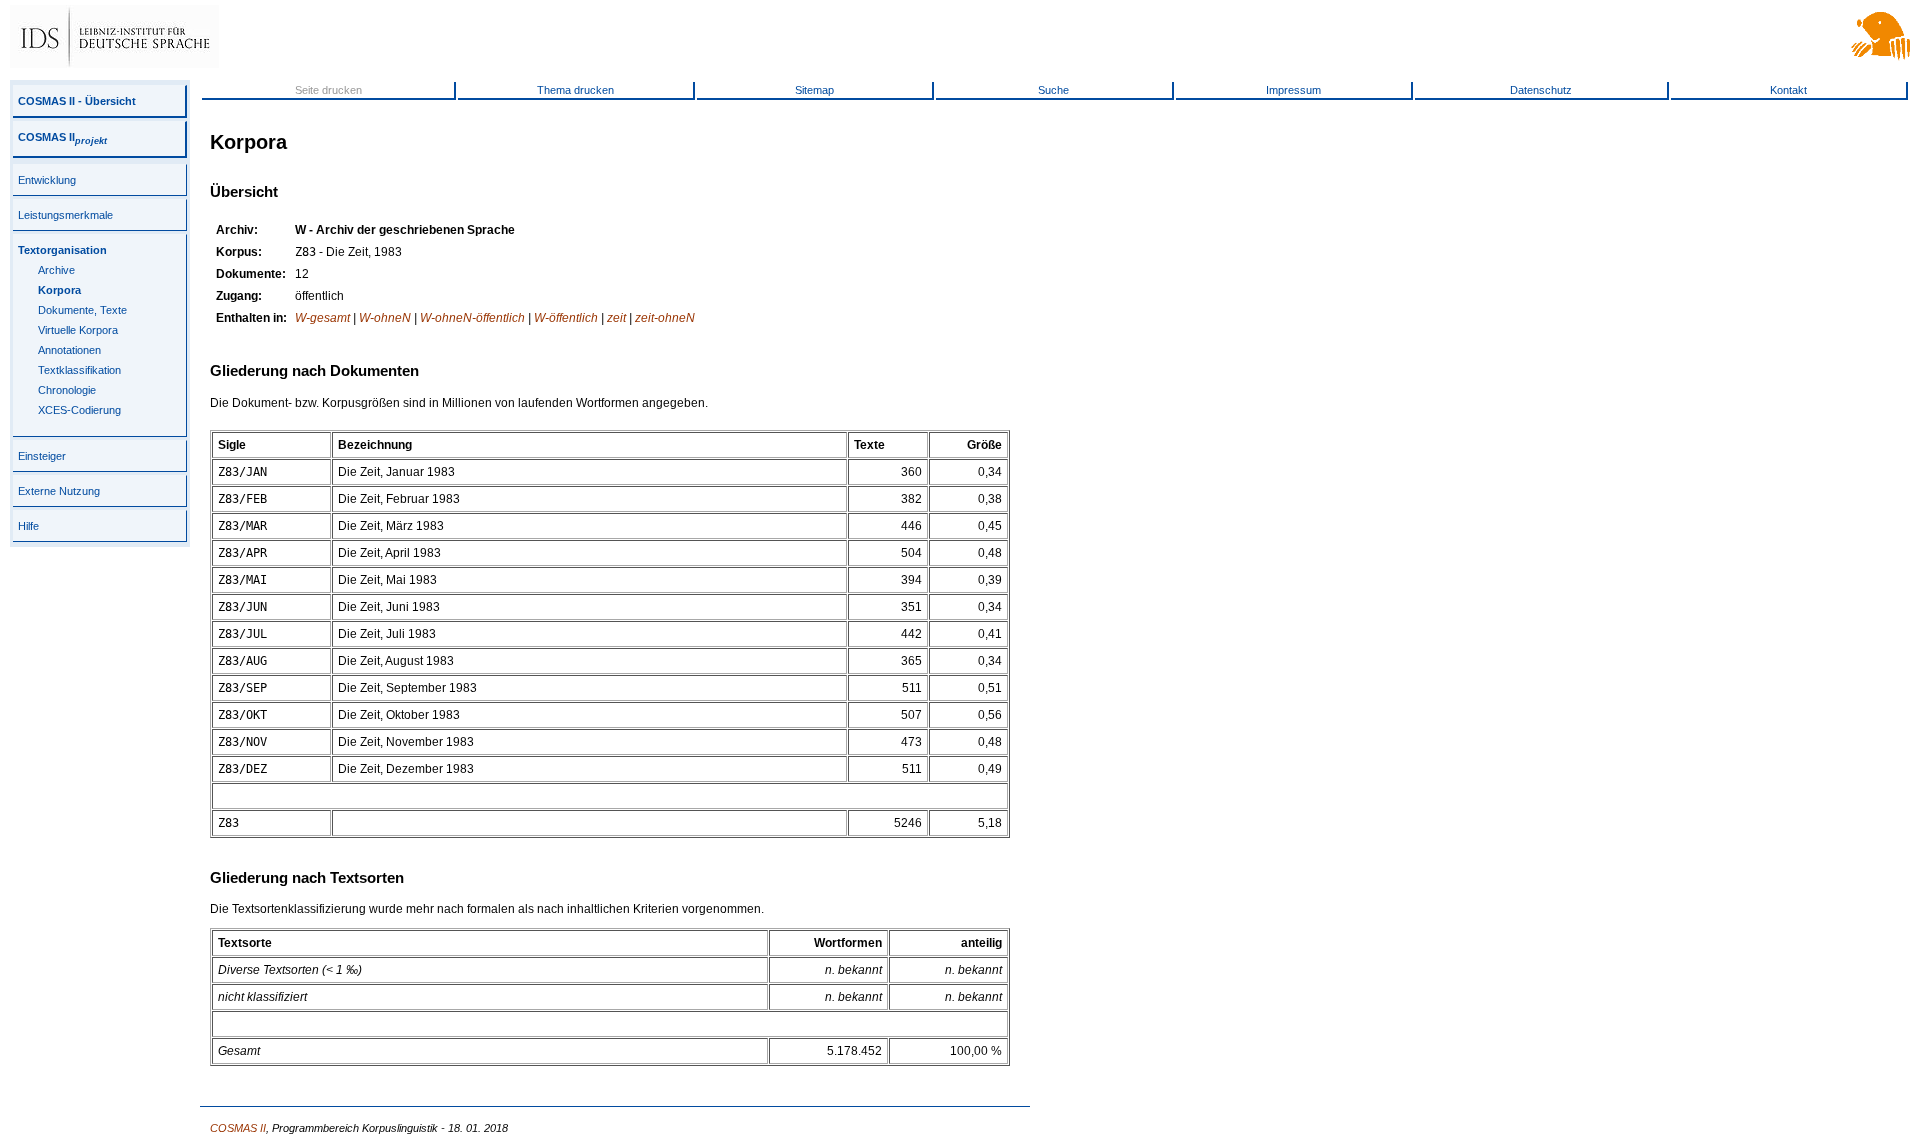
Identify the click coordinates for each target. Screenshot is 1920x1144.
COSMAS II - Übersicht (77, 101)
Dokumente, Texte (82, 310)
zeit (616, 318)
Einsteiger (42, 456)
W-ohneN (385, 318)
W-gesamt (322, 318)
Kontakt (1788, 90)
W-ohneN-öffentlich (472, 318)
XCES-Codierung (79, 410)
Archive (56, 270)
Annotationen (69, 350)
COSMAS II (62, 137)
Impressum (1293, 90)
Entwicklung (47, 180)
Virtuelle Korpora (78, 330)
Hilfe (28, 526)
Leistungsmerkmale (65, 215)
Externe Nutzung (59, 491)
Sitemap (814, 90)
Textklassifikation (79, 370)
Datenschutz (1541, 90)
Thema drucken (575, 90)
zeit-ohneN (665, 318)
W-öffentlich (566, 318)
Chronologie (67, 390)
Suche (1053, 90)
